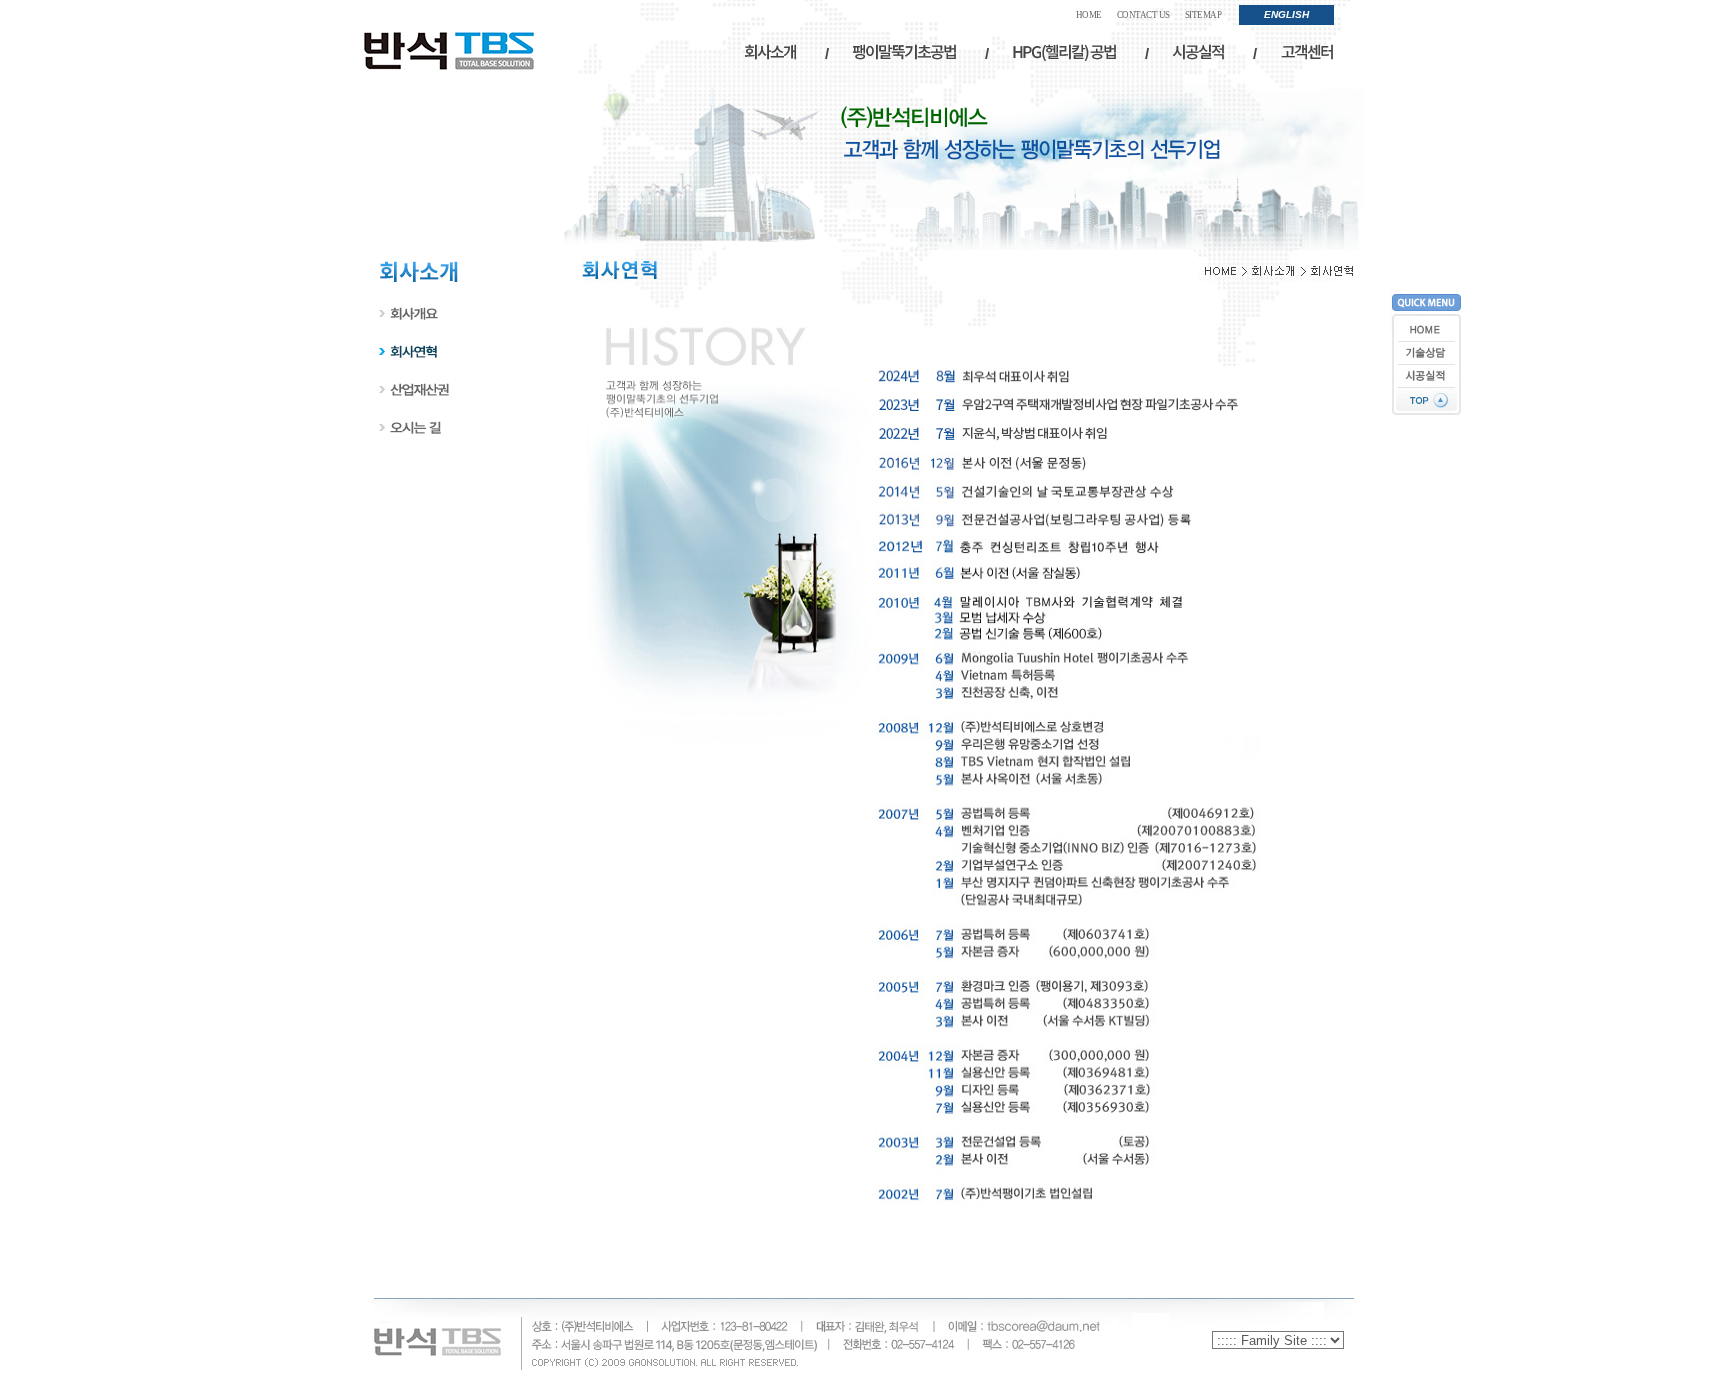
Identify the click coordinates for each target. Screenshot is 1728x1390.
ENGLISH (1286, 14)
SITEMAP (1203, 15)
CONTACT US (1143, 15)
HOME (1089, 15)
